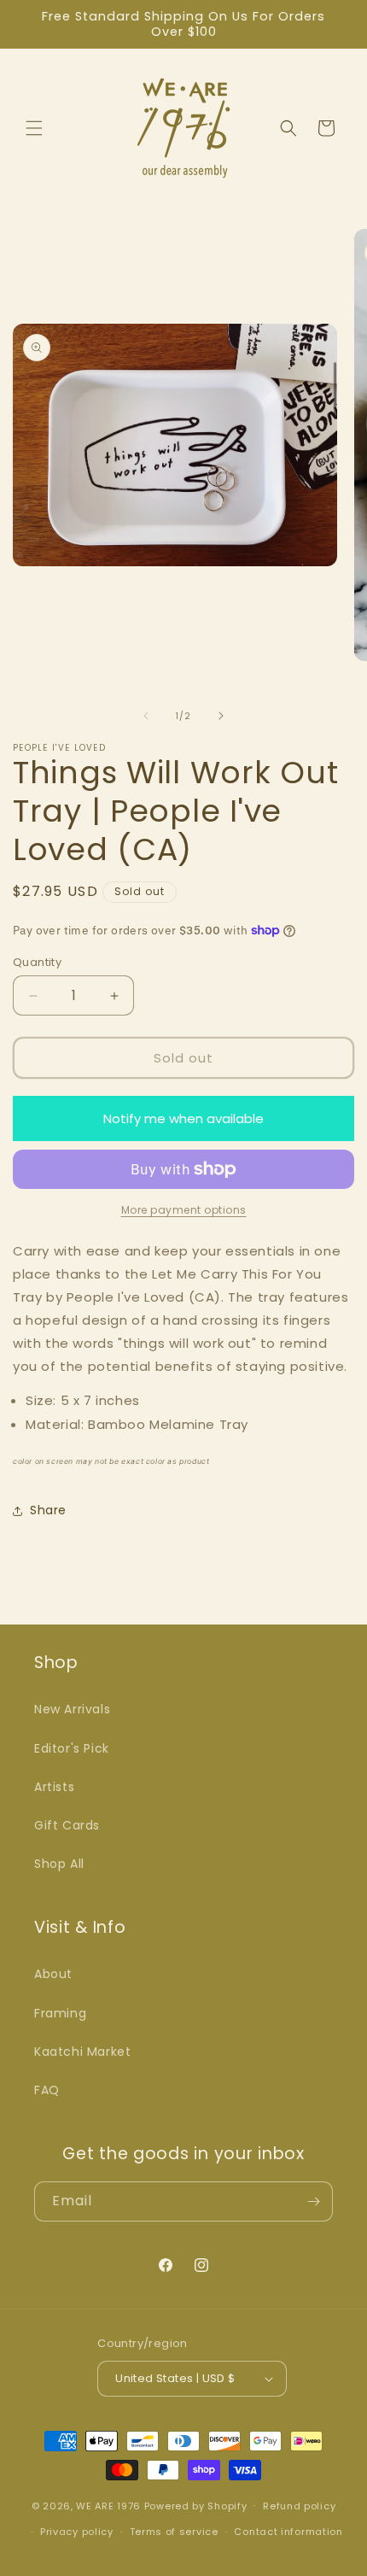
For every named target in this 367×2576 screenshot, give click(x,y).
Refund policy (299, 2506)
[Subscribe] (313, 2201)
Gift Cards (67, 1825)
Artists (54, 1787)
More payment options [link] (184, 1210)
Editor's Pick (72, 1748)
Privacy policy (77, 2532)
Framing (60, 2013)
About (53, 1974)
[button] (34, 128)
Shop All (59, 1864)
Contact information (288, 2532)
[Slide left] (146, 716)
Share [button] (48, 1510)
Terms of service (174, 2532)
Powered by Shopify (196, 2505)
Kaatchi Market (82, 2052)
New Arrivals (72, 1709)
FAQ (47, 2090)
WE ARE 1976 (108, 2505)
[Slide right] (221, 716)
